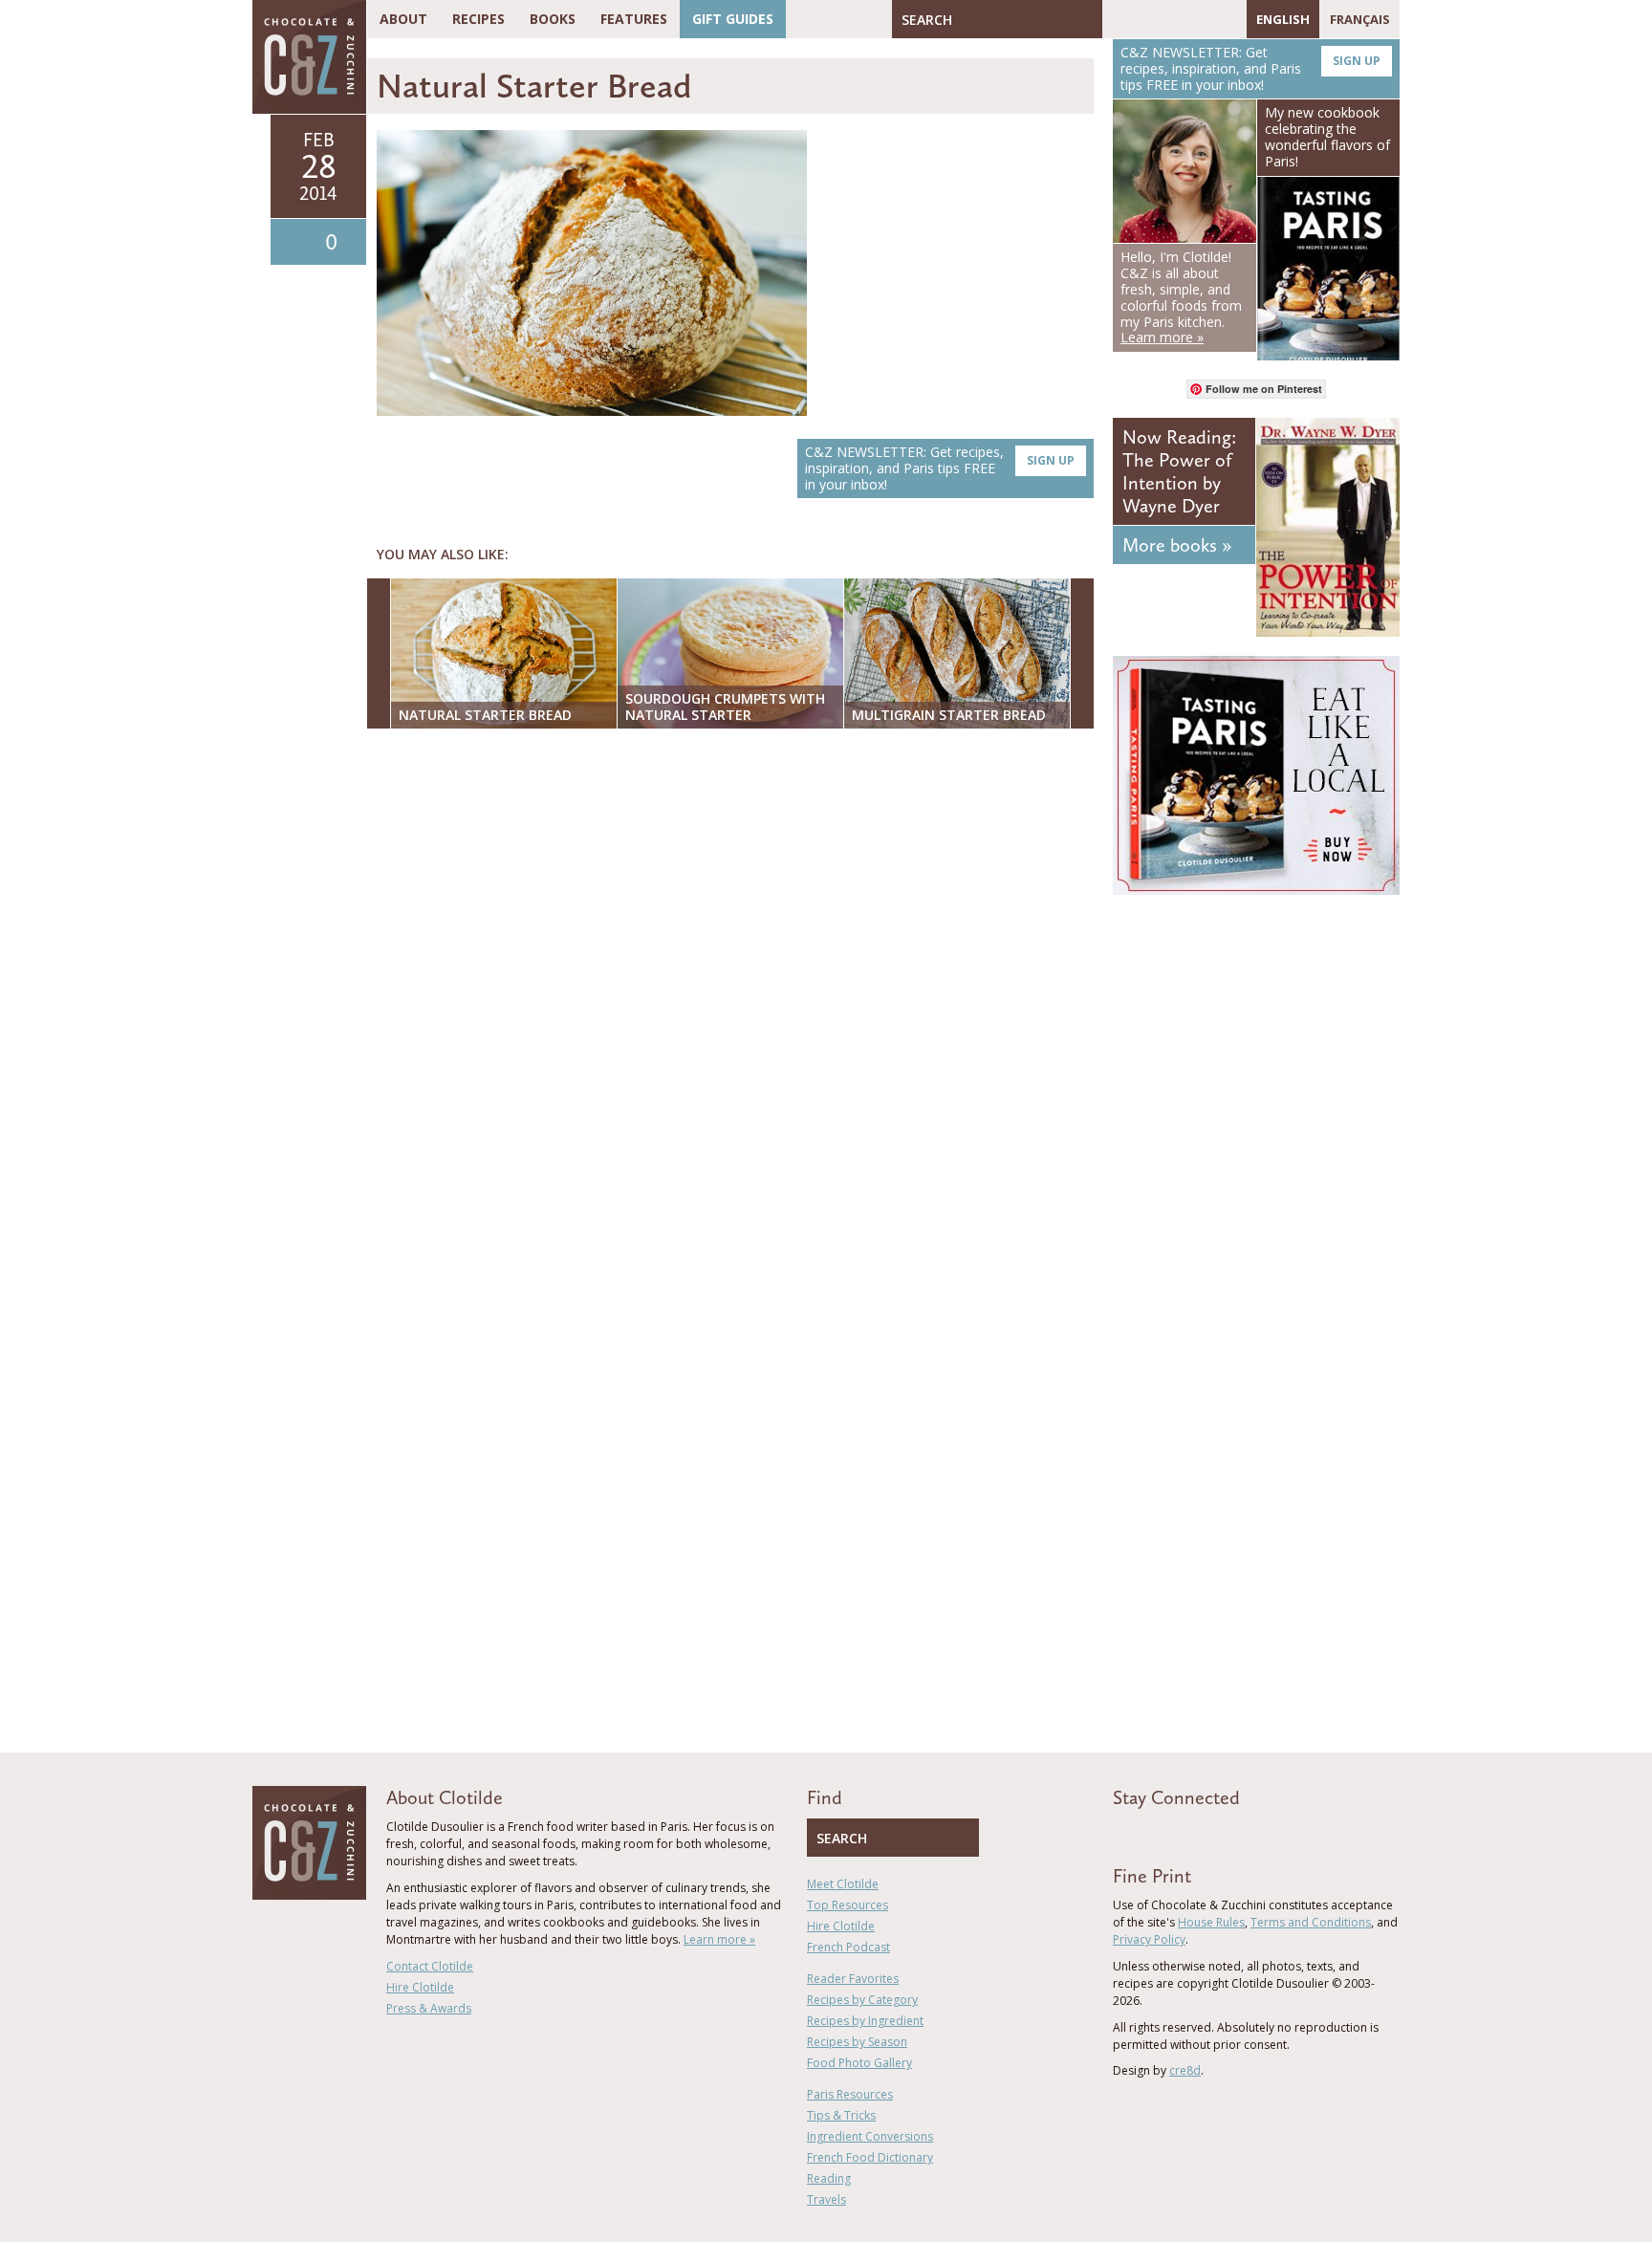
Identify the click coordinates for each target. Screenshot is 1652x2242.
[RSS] (1228, 19)
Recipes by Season (857, 2042)
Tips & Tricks (841, 2115)
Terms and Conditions (1311, 1922)
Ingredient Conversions (870, 2136)
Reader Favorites (853, 1979)
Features (634, 19)
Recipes (478, 19)
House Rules (1211, 1922)
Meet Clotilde (843, 1884)
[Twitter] (1144, 19)
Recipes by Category (862, 2000)
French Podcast (848, 1947)
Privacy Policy (1149, 1939)
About (403, 19)
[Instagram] (1200, 19)
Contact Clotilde (430, 1966)
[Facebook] (1117, 19)
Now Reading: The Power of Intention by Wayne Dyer (1179, 471)
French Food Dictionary (870, 2157)
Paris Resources (850, 2094)
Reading (829, 2178)
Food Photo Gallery (859, 2063)
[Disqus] (735, 990)
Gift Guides (733, 19)
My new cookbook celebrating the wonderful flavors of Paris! (1327, 136)
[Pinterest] (1172, 19)
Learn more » (719, 1939)
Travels (826, 2199)
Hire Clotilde (420, 1987)
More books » (1177, 545)
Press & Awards (429, 2008)
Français (1360, 19)
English (1283, 19)
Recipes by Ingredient (865, 2021)
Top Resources (848, 1905)
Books (553, 19)
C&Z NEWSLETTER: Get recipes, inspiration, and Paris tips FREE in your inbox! (940, 468)
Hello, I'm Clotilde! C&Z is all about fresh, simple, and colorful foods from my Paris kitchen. (1181, 297)
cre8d (1185, 2070)
